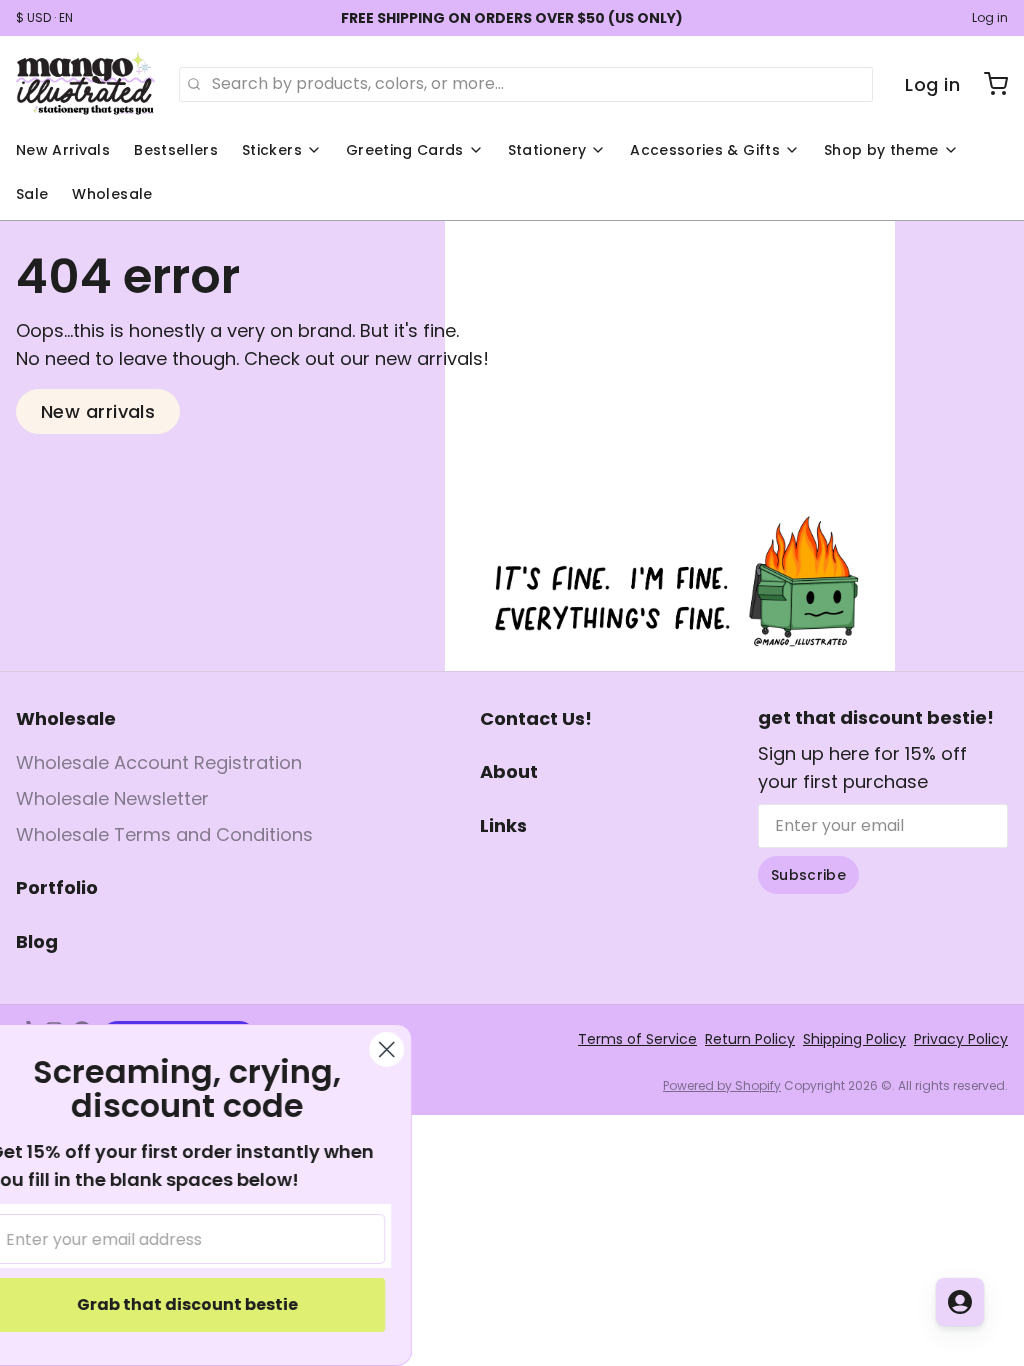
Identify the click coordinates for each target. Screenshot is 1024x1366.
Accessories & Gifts (705, 150)
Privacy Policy (961, 1039)
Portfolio (57, 887)
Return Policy (750, 1039)
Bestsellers (176, 150)
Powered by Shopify (722, 1085)
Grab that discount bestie (223, 1304)
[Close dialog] (422, 1049)
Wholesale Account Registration (159, 762)
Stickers (272, 150)
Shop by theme (881, 150)
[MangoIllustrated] (85, 84)
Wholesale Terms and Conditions (164, 834)
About (509, 771)
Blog (37, 941)
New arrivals (98, 411)
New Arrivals (63, 150)
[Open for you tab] (960, 1302)
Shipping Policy (854, 1039)
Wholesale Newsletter (112, 798)
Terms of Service (637, 1039)
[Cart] (988, 84)
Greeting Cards (405, 150)
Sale (32, 194)
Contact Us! (536, 718)
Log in (990, 18)
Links (503, 825)
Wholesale (112, 194)
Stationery (547, 150)
